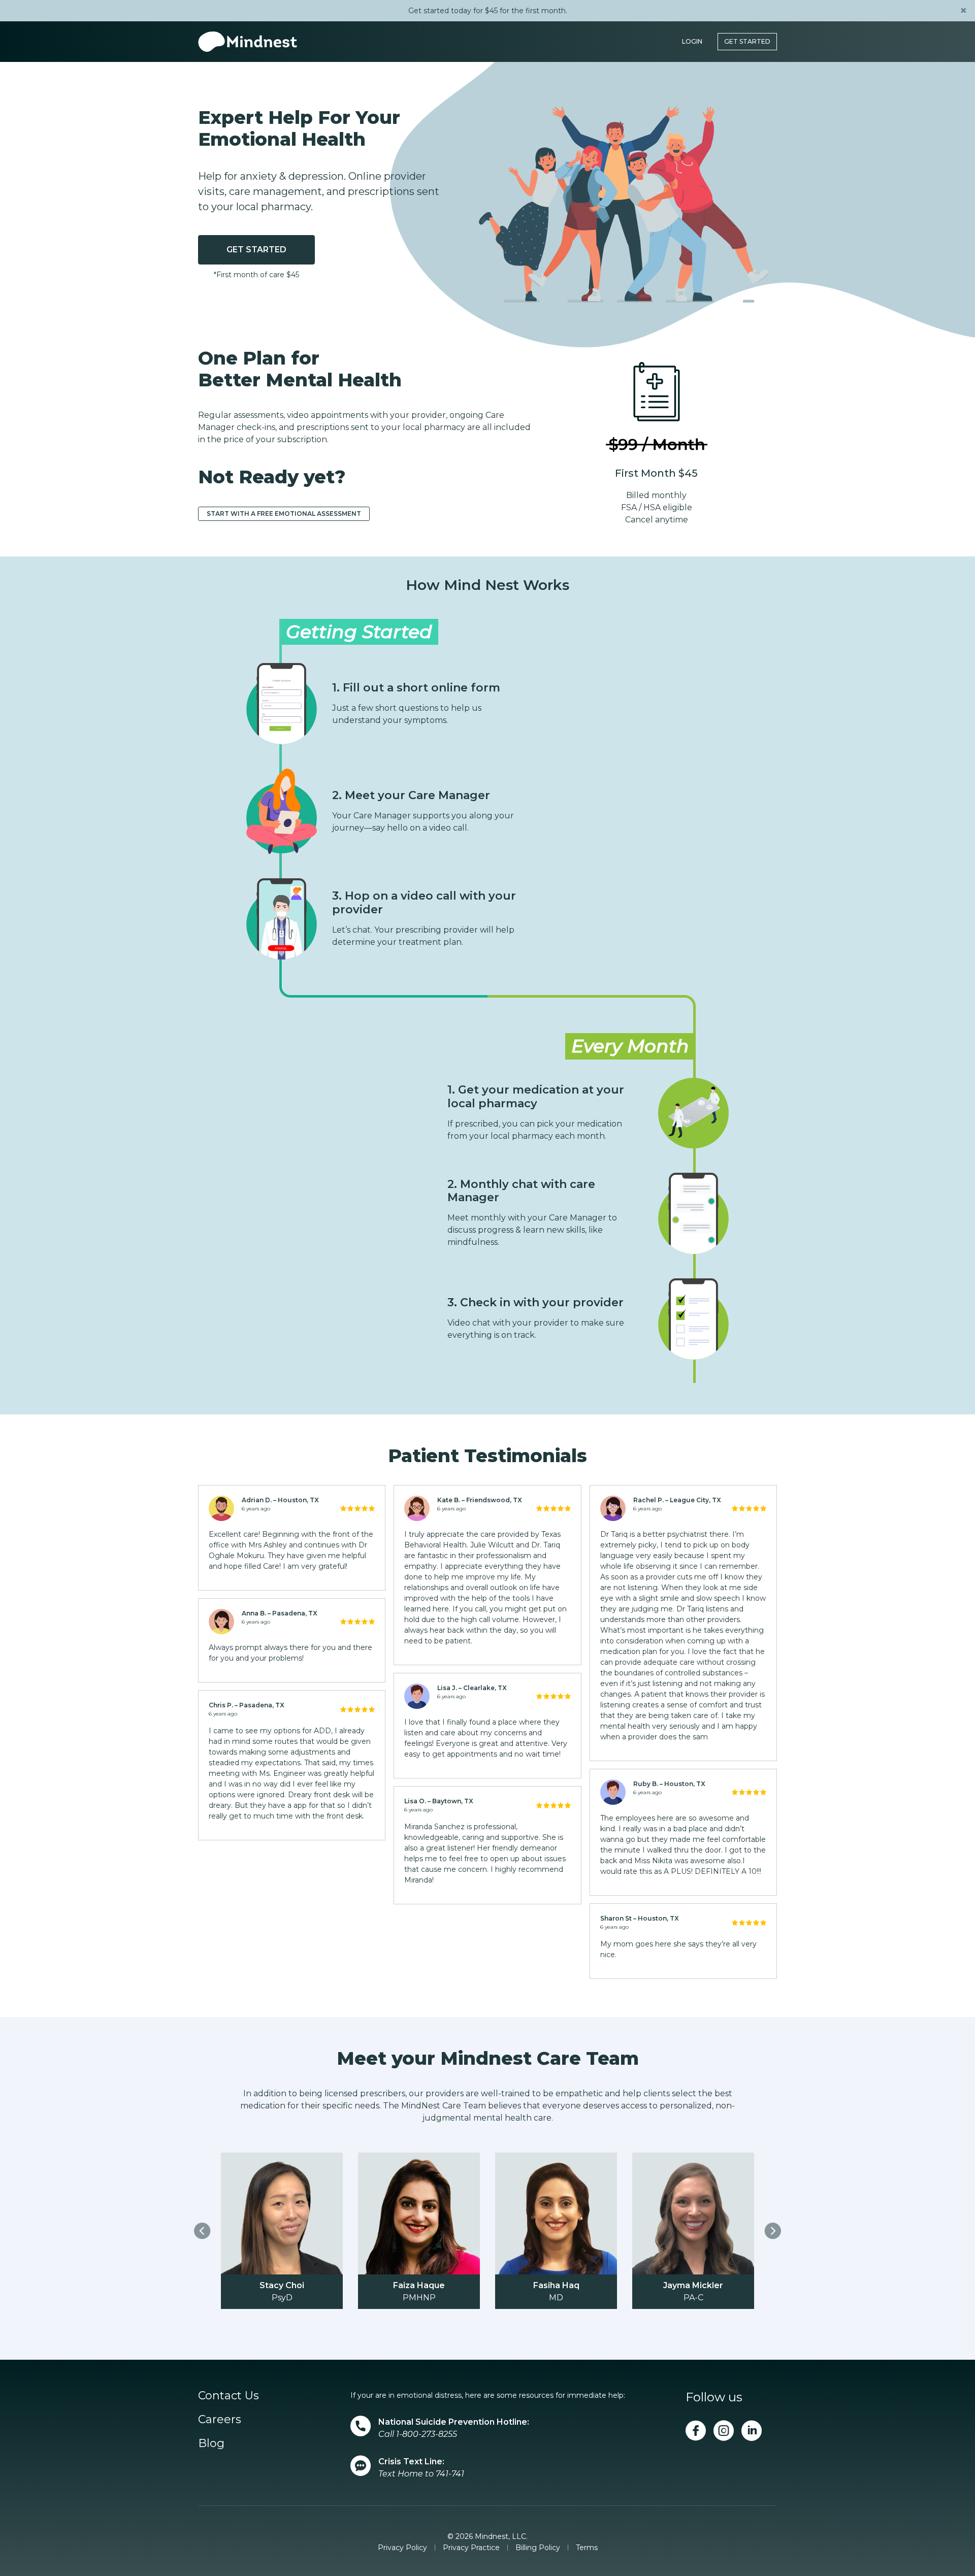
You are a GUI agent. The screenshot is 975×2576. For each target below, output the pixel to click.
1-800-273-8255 (427, 2434)
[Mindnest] (248, 42)
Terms (587, 2548)
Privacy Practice (471, 2548)
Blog (211, 2443)
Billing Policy (538, 2548)
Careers (220, 2419)
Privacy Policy (402, 2548)
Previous (202, 2231)
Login (692, 41)
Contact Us (229, 2396)
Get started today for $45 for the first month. (488, 11)
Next (773, 2231)
